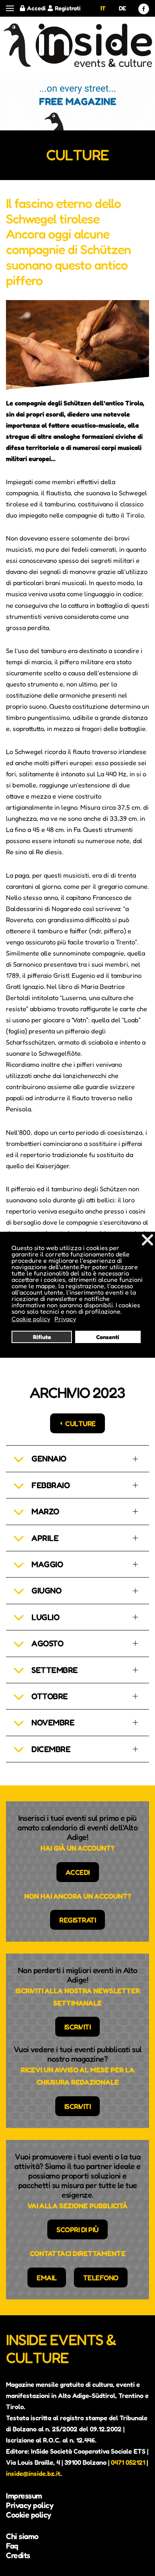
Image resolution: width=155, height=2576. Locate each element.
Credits (18, 2555)
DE (122, 8)
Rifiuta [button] (42, 1337)
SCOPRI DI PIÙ (77, 2229)
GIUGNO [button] (46, 1590)
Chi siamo (22, 2536)
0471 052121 (128, 2462)
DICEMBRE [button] (51, 1749)
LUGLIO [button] (45, 1617)
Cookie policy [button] (31, 1319)
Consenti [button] (108, 1337)
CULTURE (80, 1423)
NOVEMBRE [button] (53, 1722)
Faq (12, 2546)
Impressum (24, 2496)
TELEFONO (101, 2278)
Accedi (36, 8)
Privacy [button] (65, 1319)
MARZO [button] (45, 1511)
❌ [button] (147, 1240)
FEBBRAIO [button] (50, 1485)
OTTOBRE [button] (50, 1696)
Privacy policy (30, 2505)
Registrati (68, 8)
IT (103, 8)
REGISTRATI (77, 1920)
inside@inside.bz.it (33, 2473)
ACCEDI (78, 1872)
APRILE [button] (45, 1538)
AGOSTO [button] (47, 1643)
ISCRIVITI (78, 2027)
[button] (10, 9)
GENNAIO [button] (49, 1459)
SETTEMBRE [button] (55, 1670)
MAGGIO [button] (47, 1564)
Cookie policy (29, 2515)
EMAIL (47, 2278)
